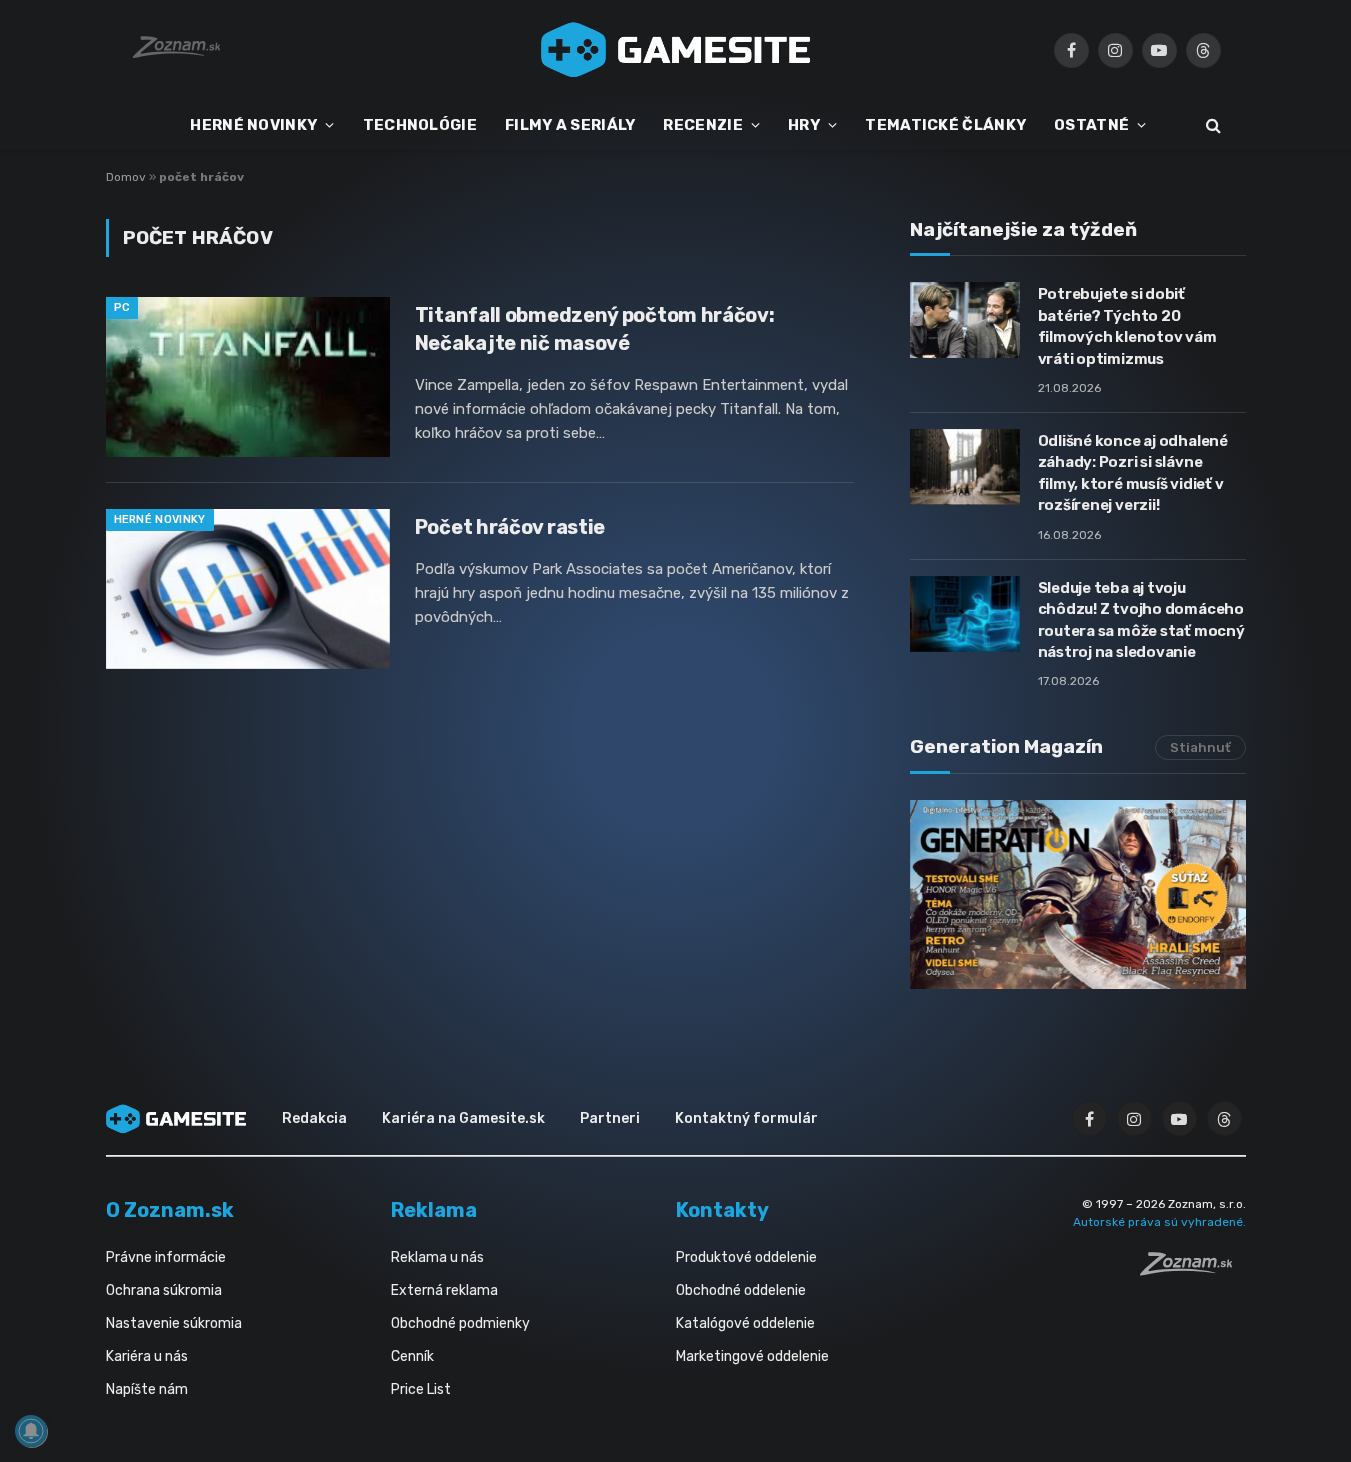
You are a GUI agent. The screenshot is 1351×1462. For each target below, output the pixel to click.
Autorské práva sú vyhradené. (1159, 1222)
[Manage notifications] (31, 1431)
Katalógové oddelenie (745, 1323)
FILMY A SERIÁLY (570, 125)
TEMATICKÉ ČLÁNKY (945, 125)
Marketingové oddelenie (752, 1356)
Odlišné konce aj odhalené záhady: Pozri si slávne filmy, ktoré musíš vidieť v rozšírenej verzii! (1133, 473)
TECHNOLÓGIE (420, 125)
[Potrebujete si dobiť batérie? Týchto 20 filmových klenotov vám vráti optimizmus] (965, 320)
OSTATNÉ (1091, 125)
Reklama (434, 1210)
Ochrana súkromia (164, 1290)
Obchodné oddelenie (741, 1290)
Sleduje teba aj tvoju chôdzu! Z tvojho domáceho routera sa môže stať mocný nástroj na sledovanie (1141, 620)
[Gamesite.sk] (676, 50)
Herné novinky (160, 519)
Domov (126, 177)
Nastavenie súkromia (174, 1323)
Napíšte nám (147, 1389)
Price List (421, 1389)
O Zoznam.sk (170, 1210)
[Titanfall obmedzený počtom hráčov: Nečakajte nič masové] (248, 377)
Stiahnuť (1200, 747)
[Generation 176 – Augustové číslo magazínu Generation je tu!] (1078, 894)
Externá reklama (444, 1290)
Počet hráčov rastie (510, 527)
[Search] (1211, 125)
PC (122, 307)
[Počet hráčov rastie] (248, 589)
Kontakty (722, 1210)
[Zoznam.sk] (1193, 1270)
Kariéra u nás (147, 1356)
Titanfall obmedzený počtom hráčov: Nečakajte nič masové (595, 328)
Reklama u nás (437, 1257)
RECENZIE (702, 125)
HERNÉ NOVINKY (253, 125)
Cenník (412, 1356)
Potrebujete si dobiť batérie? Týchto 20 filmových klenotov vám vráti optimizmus (1127, 326)
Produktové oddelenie (746, 1257)
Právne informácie (166, 1257)
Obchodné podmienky (460, 1323)
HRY (804, 125)
